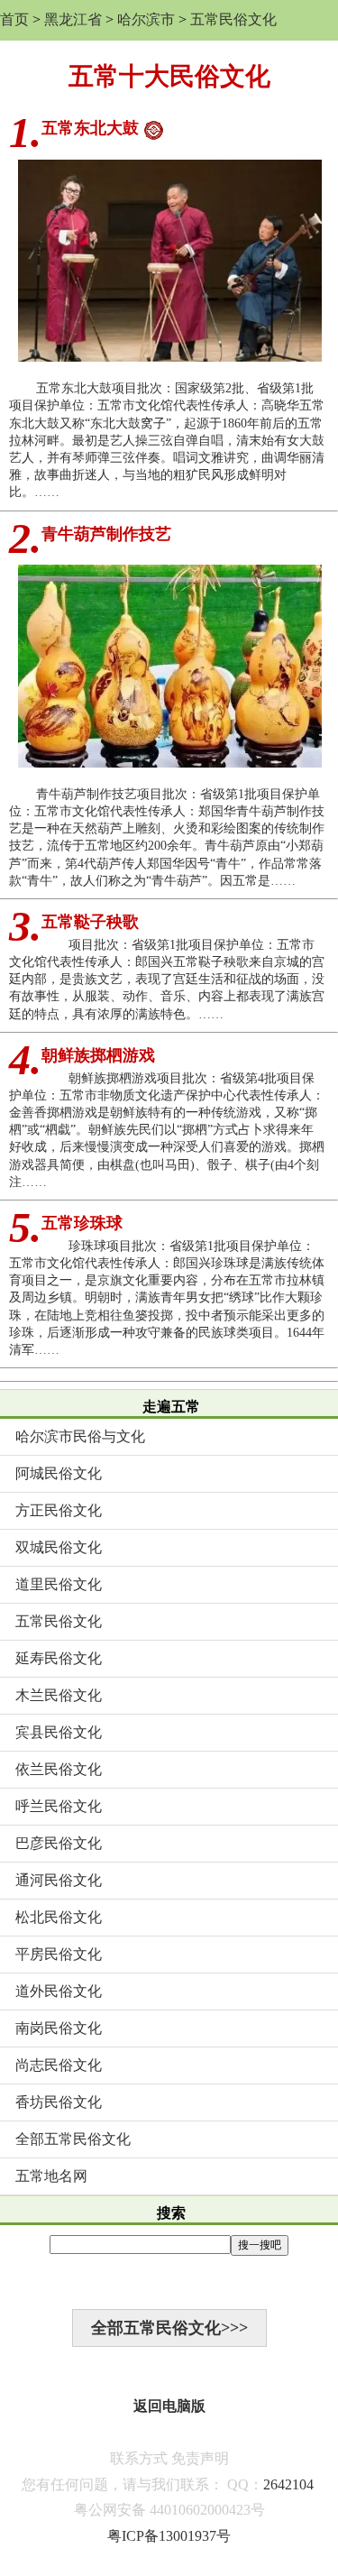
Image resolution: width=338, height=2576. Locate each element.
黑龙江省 (73, 19)
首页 (14, 19)
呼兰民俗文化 (59, 1806)
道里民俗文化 (59, 1584)
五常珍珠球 (82, 1223)
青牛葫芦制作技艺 (106, 534)
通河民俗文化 (59, 1880)
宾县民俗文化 (59, 1732)
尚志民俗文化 (59, 2065)
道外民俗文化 (59, 1991)
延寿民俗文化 (59, 1658)
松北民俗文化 (59, 1917)
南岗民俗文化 (59, 2028)
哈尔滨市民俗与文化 (80, 1436)
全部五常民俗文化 (73, 2139)
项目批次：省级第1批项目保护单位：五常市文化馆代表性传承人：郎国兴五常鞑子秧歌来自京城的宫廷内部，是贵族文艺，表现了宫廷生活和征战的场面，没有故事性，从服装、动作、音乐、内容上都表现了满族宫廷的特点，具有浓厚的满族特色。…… (167, 980)
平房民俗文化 (59, 1954)
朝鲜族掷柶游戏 (98, 1055)
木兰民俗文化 (59, 1695)
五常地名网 (51, 2176)
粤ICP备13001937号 (169, 2536)
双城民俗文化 (59, 1547)
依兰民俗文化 (59, 1769)
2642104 (288, 2484)
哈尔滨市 (146, 19)
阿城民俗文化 (59, 1473)
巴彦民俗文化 (59, 1843)
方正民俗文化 (59, 1510)
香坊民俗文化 (59, 2102)
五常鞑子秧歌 (90, 922)
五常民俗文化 (233, 19)
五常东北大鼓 (90, 128)
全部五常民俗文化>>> (169, 2328)
